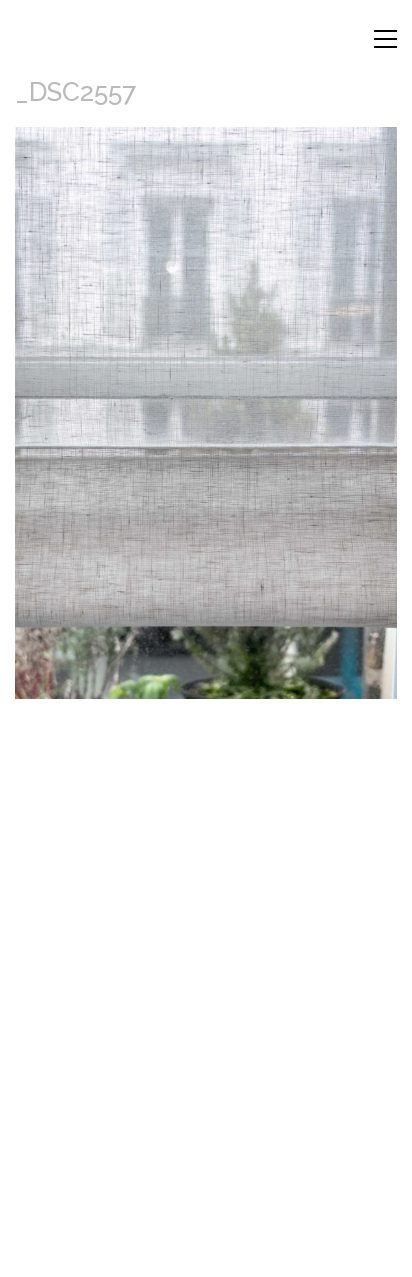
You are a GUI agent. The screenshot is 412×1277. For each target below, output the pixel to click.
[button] (385, 39)
